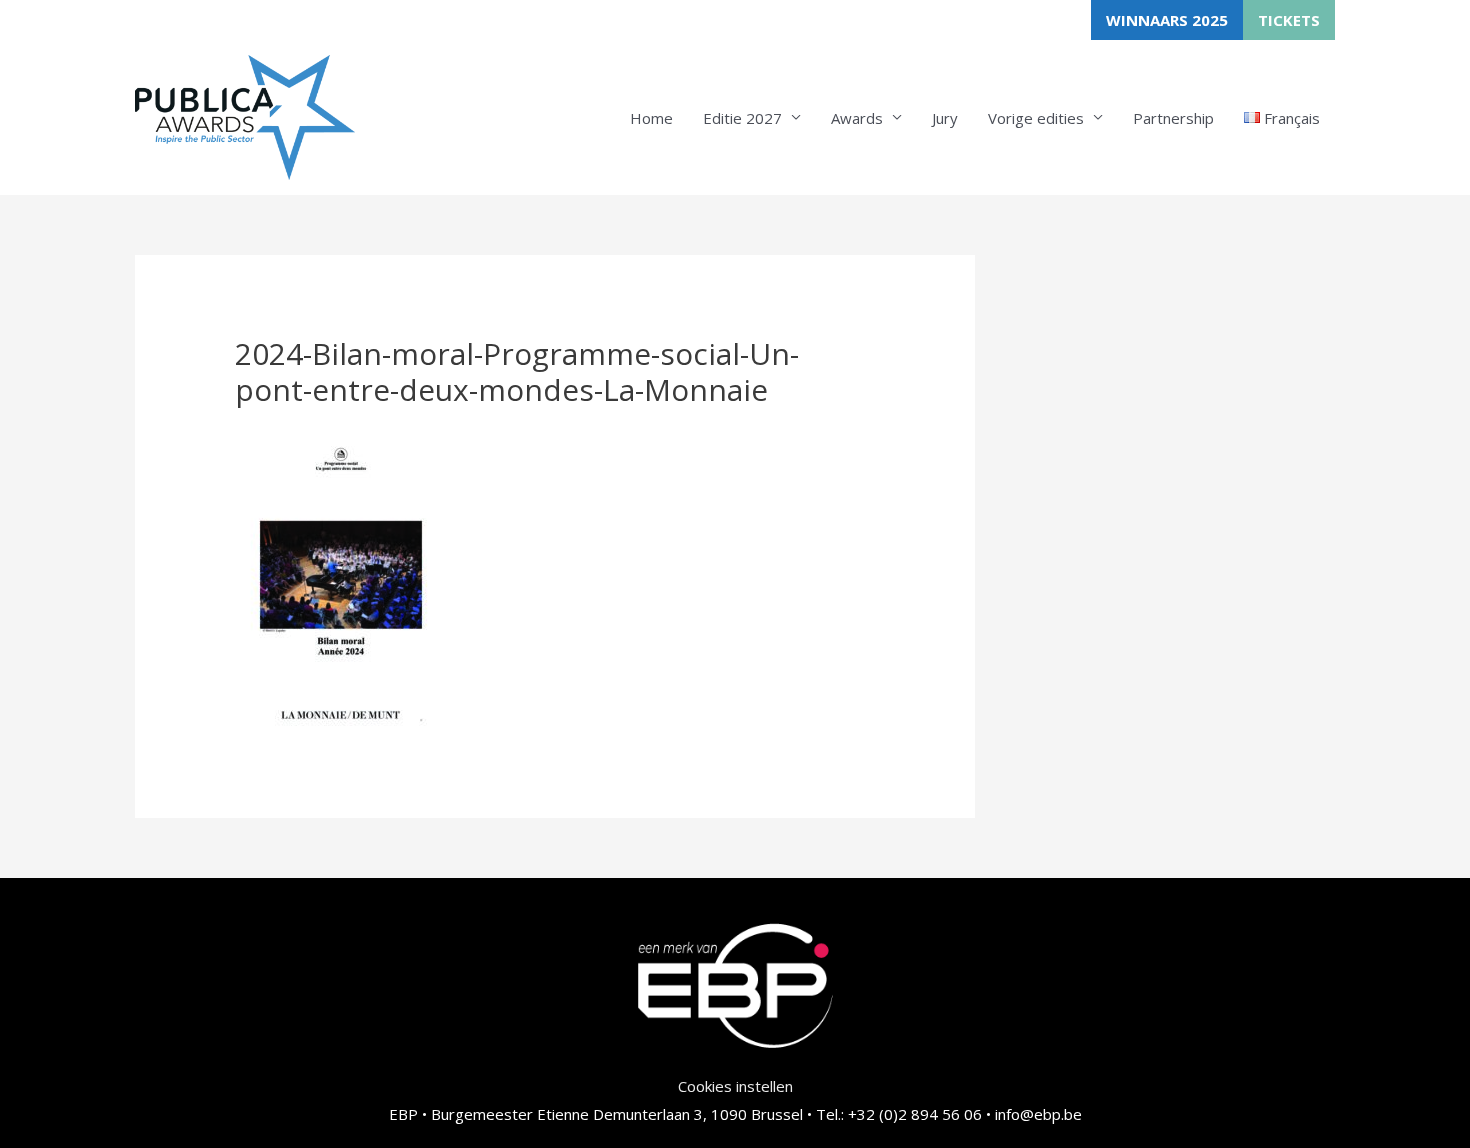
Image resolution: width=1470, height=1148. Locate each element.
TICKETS (1289, 20)
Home (651, 118)
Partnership (1173, 118)
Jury (945, 118)
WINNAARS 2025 (1167, 20)
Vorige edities (1036, 118)
